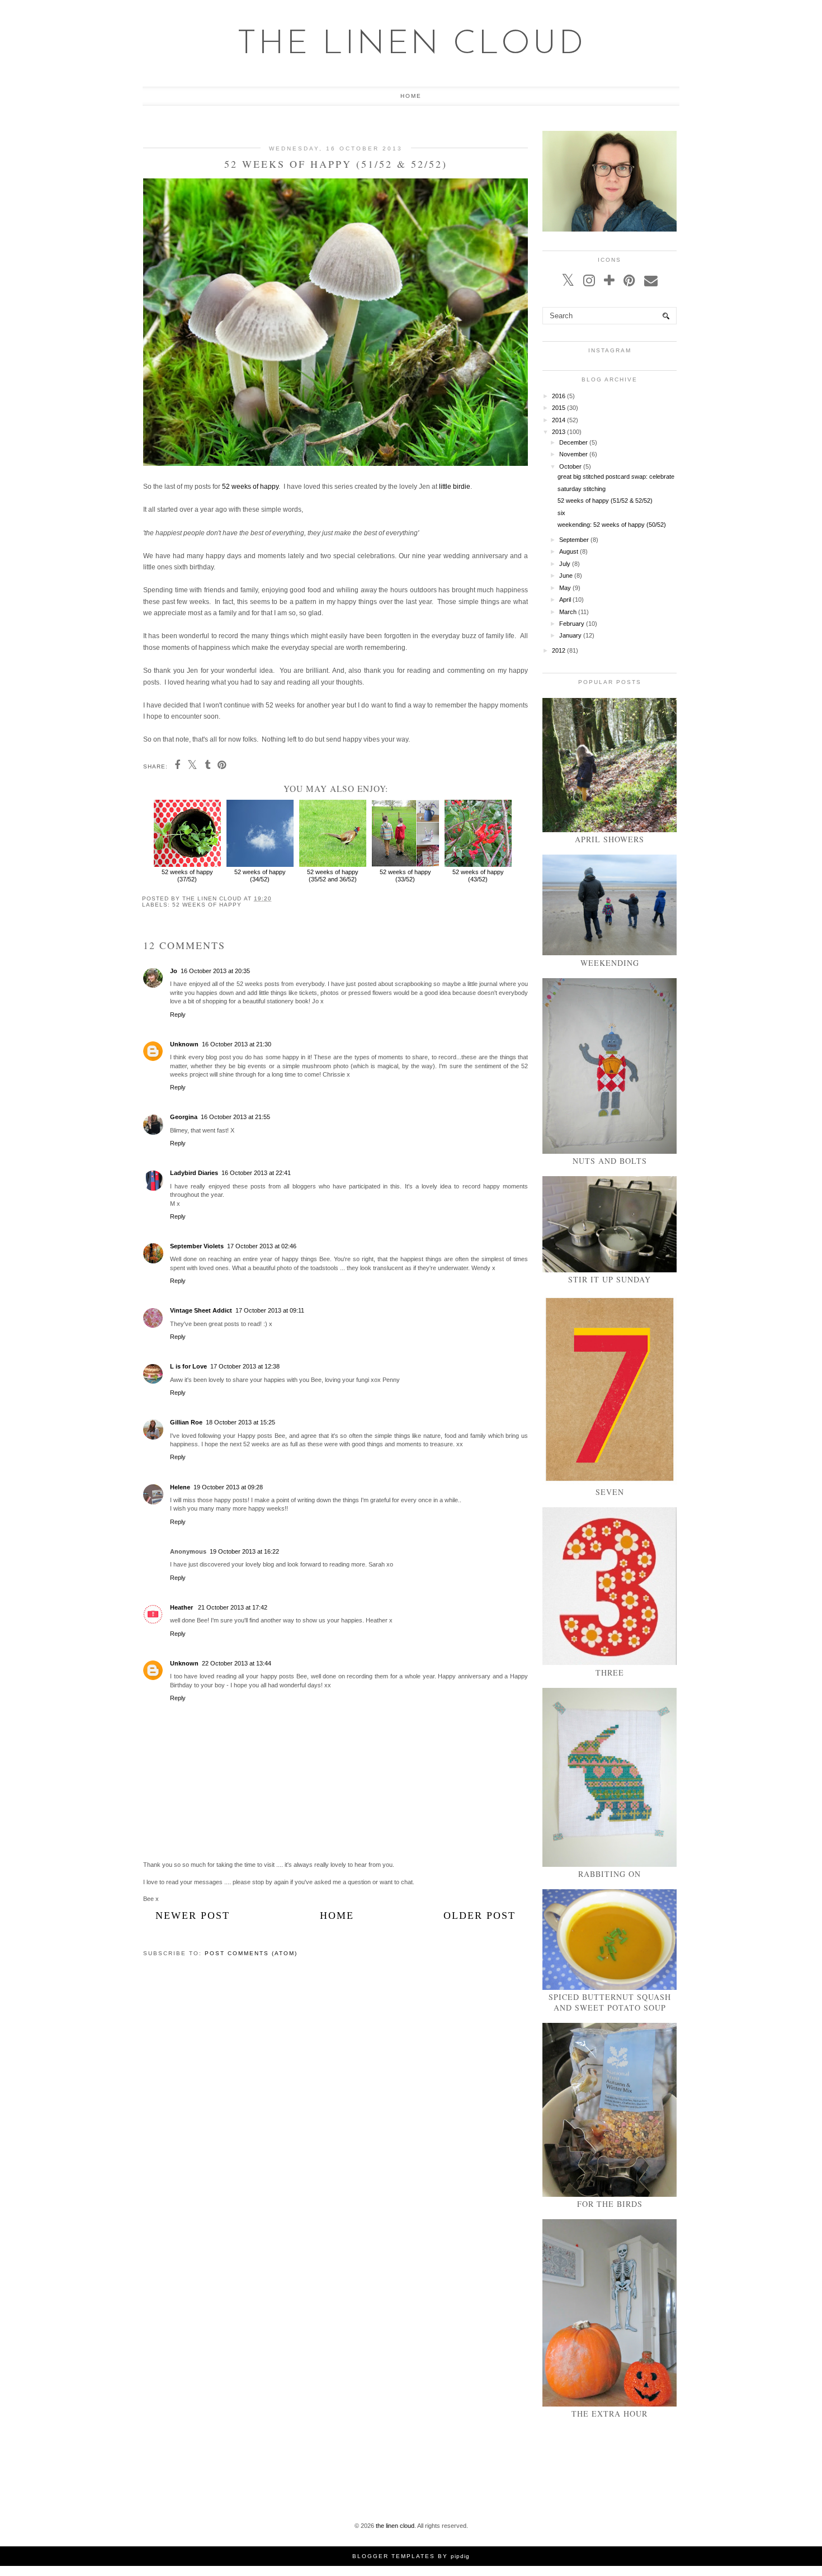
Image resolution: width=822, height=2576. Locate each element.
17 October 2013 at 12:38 (245, 1366)
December (573, 442)
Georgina (184, 1117)
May (565, 588)
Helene (180, 1487)
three (610, 1672)
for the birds (610, 2204)
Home (411, 96)
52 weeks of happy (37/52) (187, 876)
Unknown (184, 1044)
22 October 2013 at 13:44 (237, 1663)
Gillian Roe (186, 1422)
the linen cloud (411, 45)
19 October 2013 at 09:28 (228, 1487)
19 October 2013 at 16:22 (244, 1551)
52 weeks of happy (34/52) (260, 876)
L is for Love (188, 1366)
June (566, 575)
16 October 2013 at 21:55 (235, 1117)
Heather (182, 1607)
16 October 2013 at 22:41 (256, 1173)
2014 (559, 420)
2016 (559, 396)
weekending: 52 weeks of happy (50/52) (612, 525)
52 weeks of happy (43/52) (478, 876)
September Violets (197, 1246)
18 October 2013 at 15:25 (240, 1422)
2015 (559, 408)
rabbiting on (610, 1874)
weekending (610, 963)
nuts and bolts (610, 1161)
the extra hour (610, 2414)
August (569, 551)
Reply (178, 1015)
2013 (559, 432)
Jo (174, 971)
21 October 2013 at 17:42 (233, 1607)
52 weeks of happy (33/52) (405, 876)
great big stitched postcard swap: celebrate (616, 476)
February (572, 624)
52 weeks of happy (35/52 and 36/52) (333, 876)
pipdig (460, 2556)
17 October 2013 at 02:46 (262, 1246)
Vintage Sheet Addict (201, 1310)
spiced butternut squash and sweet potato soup (610, 2002)
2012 (559, 650)
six (561, 513)
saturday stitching (582, 489)
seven (610, 1492)
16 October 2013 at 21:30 (237, 1044)
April (565, 600)
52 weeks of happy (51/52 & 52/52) (605, 501)
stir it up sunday (610, 1279)
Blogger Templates (394, 2556)
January (570, 635)
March (568, 612)
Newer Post (193, 1916)
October (570, 466)
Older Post (480, 1916)
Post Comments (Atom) (251, 1953)
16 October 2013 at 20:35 (215, 971)
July (565, 564)
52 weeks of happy (250, 487)
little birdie (455, 487)
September (574, 540)
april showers (610, 839)
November (573, 454)
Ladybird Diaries (194, 1173)
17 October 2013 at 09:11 (270, 1310)
